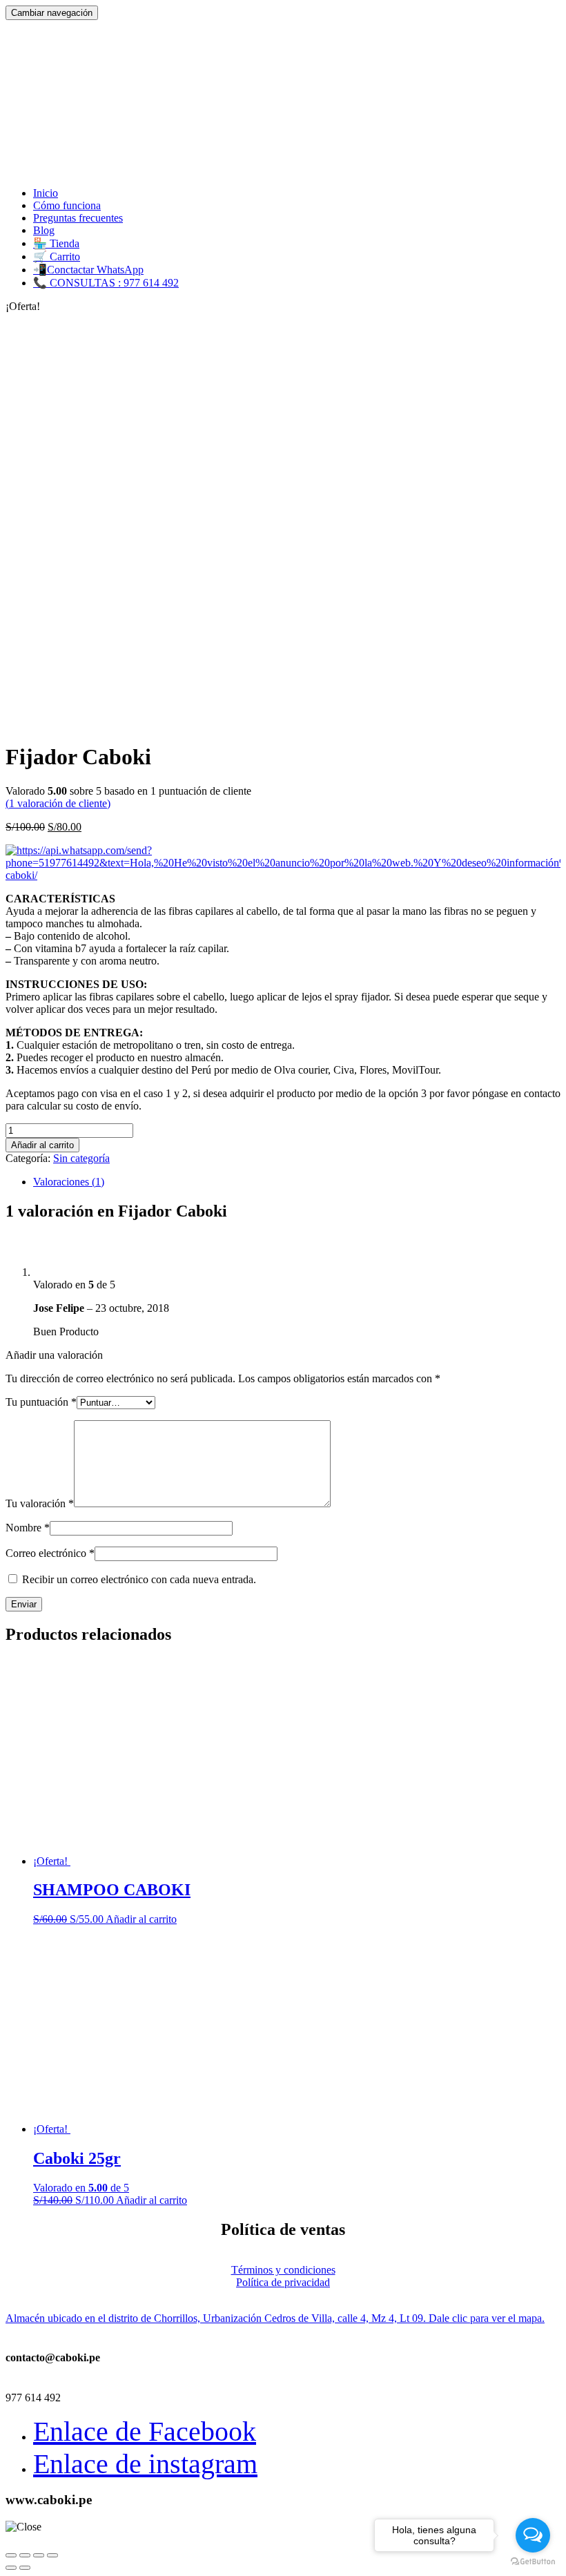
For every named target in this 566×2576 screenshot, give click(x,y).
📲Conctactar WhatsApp (88, 270)
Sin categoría (81, 1158)
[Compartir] (25, 2555)
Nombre (28, 1528)
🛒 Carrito (57, 256)
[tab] (297, 1182)
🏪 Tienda (56, 243)
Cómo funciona (67, 205)
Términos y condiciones (283, 2270)
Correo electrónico (50, 1553)
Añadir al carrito (42, 1145)
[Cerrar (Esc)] (11, 2555)
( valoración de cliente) (58, 803)
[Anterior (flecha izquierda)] (11, 2568)
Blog (44, 230)
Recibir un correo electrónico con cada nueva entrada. (139, 1579)
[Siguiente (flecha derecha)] (25, 2568)
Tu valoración (40, 1503)
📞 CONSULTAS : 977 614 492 (106, 283)
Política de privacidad (283, 2282)
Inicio (46, 193)
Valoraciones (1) (69, 1182)
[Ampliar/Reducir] (52, 2555)
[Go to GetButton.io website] (533, 2562)
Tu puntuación (41, 1402)
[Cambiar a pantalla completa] (39, 2555)
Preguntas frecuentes (78, 218)
